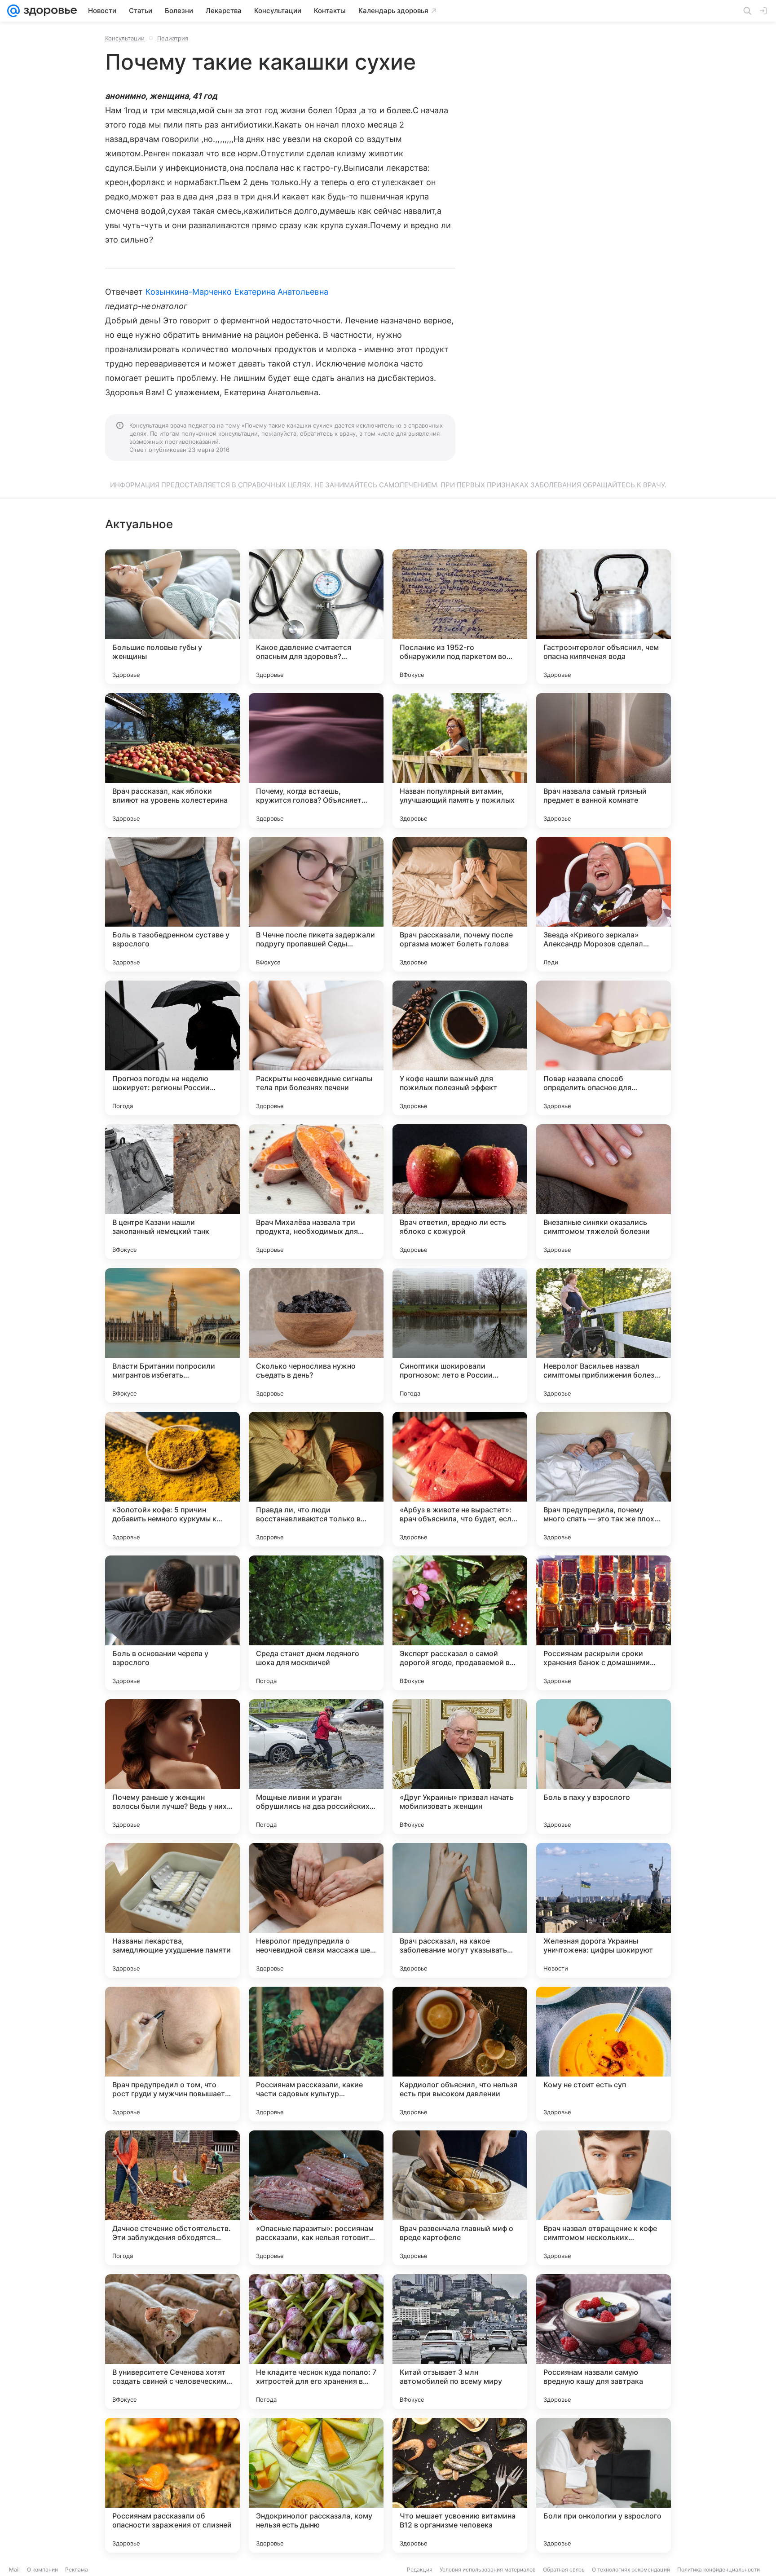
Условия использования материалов (488, 2569)
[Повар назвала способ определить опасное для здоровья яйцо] (604, 1048)
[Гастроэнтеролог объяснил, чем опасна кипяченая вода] (604, 617)
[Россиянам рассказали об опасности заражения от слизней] (172, 2485)
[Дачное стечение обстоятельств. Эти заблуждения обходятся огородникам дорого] (172, 2198)
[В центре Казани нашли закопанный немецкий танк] (172, 1192)
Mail (14, 2569)
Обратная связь (564, 2569)
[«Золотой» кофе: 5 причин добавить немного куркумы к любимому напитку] (172, 1479)
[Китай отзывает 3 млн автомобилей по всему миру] (460, 2342)
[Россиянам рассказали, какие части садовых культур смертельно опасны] (316, 2054)
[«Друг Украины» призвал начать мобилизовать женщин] (460, 1767)
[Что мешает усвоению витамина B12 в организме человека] (460, 2485)
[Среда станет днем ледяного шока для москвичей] (316, 1623)
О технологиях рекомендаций (631, 2569)
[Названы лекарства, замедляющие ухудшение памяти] (172, 1910)
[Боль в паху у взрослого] (604, 1767)
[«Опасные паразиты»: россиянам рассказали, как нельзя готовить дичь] (316, 2198)
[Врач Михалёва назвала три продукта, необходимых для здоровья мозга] (316, 1192)
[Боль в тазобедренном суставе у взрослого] (172, 904)
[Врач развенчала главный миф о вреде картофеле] (460, 2198)
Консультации (125, 38)
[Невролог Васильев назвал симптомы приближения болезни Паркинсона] (604, 1335)
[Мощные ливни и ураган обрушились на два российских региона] (316, 1767)
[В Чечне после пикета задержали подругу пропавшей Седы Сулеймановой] (316, 904)
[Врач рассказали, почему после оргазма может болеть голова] (460, 904)
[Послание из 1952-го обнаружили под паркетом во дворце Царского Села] (460, 617)
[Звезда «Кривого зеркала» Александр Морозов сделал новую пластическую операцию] (604, 904)
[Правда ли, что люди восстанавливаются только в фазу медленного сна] (316, 1479)
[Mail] (13, 11)
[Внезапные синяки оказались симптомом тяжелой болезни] (604, 1192)
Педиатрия (173, 38)
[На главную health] (48, 11)
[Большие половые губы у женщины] (172, 617)
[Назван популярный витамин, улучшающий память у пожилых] (460, 760)
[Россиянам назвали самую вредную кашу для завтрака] (604, 2342)
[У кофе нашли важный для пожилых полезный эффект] (460, 1048)
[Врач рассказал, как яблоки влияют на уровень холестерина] (172, 760)
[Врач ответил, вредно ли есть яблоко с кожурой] (460, 1192)
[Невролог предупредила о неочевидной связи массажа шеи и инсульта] (316, 1910)
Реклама (77, 2569)
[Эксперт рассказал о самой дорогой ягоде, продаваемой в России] (460, 1623)
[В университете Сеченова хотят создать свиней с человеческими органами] (172, 2342)
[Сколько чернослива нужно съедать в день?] (316, 1335)
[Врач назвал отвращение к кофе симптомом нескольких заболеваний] (604, 2198)
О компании (42, 2569)
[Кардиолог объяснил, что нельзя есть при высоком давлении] (460, 2054)
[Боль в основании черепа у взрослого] (172, 1623)
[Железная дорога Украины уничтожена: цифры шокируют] (604, 1910)
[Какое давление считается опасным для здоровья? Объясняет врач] (316, 617)
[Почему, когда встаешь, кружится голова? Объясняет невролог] (316, 760)
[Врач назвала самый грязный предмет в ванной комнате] (604, 760)
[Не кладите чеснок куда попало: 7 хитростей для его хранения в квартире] (316, 2342)
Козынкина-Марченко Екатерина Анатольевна (237, 292)
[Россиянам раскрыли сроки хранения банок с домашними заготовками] (604, 1623)
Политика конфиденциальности (719, 2569)
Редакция (420, 2569)
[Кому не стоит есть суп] (604, 2054)
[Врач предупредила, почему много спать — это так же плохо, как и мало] (604, 1479)
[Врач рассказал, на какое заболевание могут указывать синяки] (460, 1910)
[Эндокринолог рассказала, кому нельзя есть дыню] (316, 2485)
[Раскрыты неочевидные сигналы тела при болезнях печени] (316, 1048)
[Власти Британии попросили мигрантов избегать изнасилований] (172, 1335)
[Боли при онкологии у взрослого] (604, 2485)
